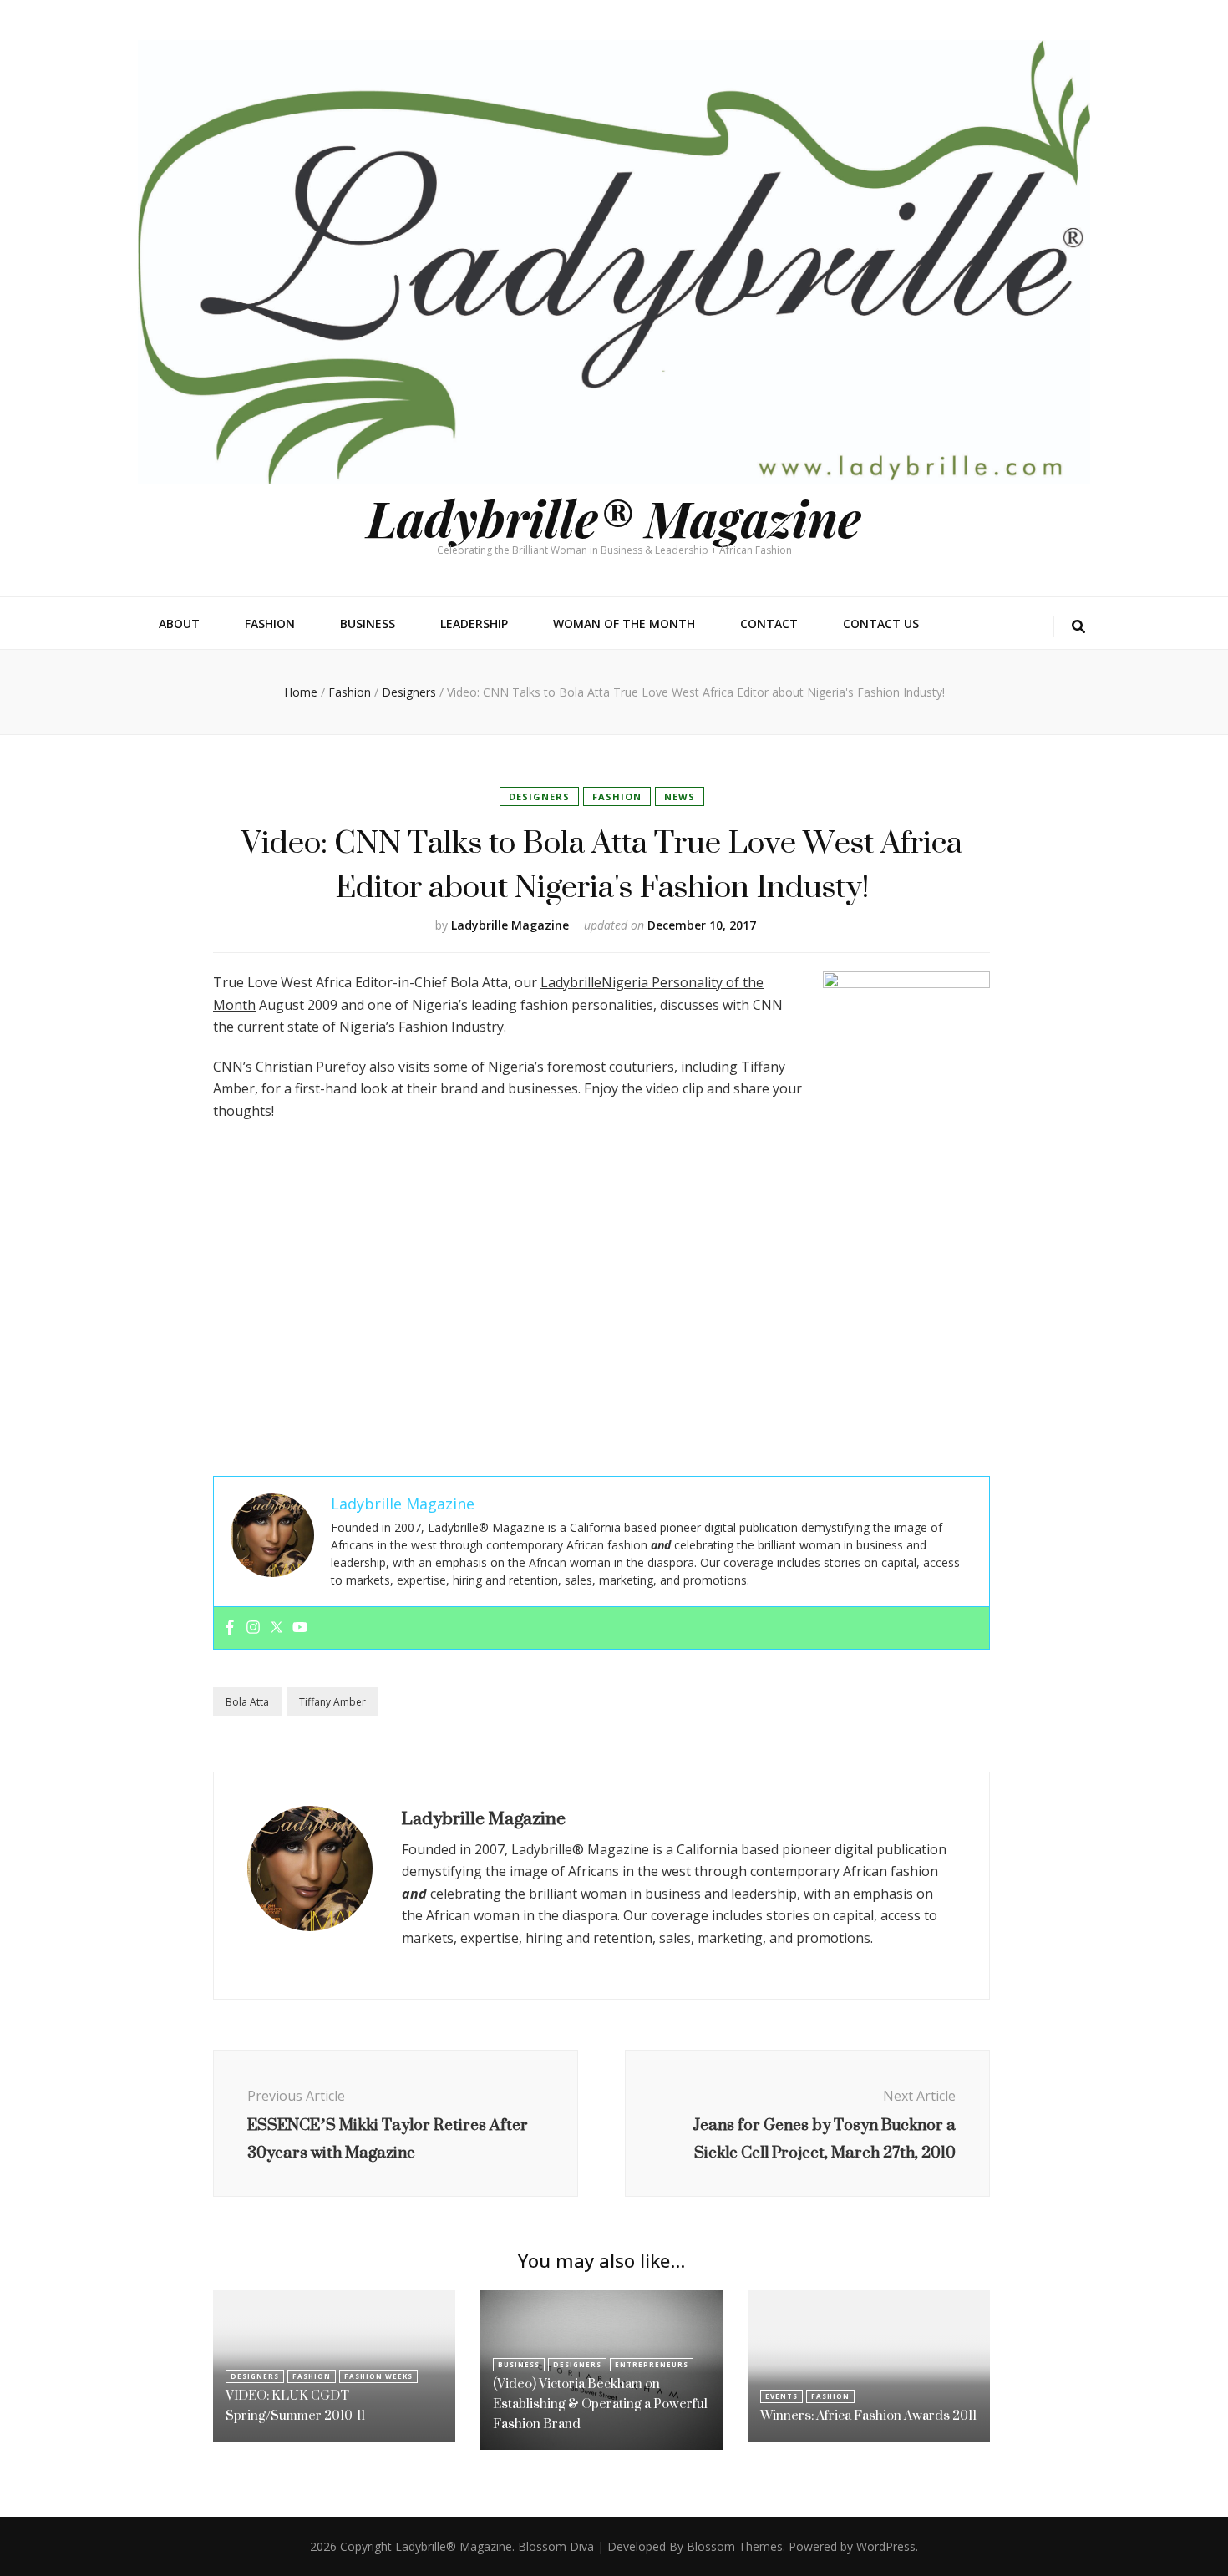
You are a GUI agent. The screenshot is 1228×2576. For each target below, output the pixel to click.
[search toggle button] (1078, 627)
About (179, 624)
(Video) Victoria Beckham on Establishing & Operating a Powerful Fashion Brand (600, 2404)
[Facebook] (230, 1628)
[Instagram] (253, 1628)
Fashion (270, 624)
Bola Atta (247, 1702)
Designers (539, 796)
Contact (769, 624)
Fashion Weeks (378, 2376)
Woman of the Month (624, 624)
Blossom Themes (735, 2546)
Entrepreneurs (652, 2364)
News (680, 796)
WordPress (886, 2546)
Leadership (474, 624)
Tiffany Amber (332, 1702)
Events (781, 2396)
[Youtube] (300, 1628)
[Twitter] (277, 1628)
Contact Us (881, 624)
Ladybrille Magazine (510, 925)
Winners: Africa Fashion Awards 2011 (868, 2415)
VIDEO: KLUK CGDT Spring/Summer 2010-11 (295, 2405)
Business (368, 624)
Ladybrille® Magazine (614, 517)
